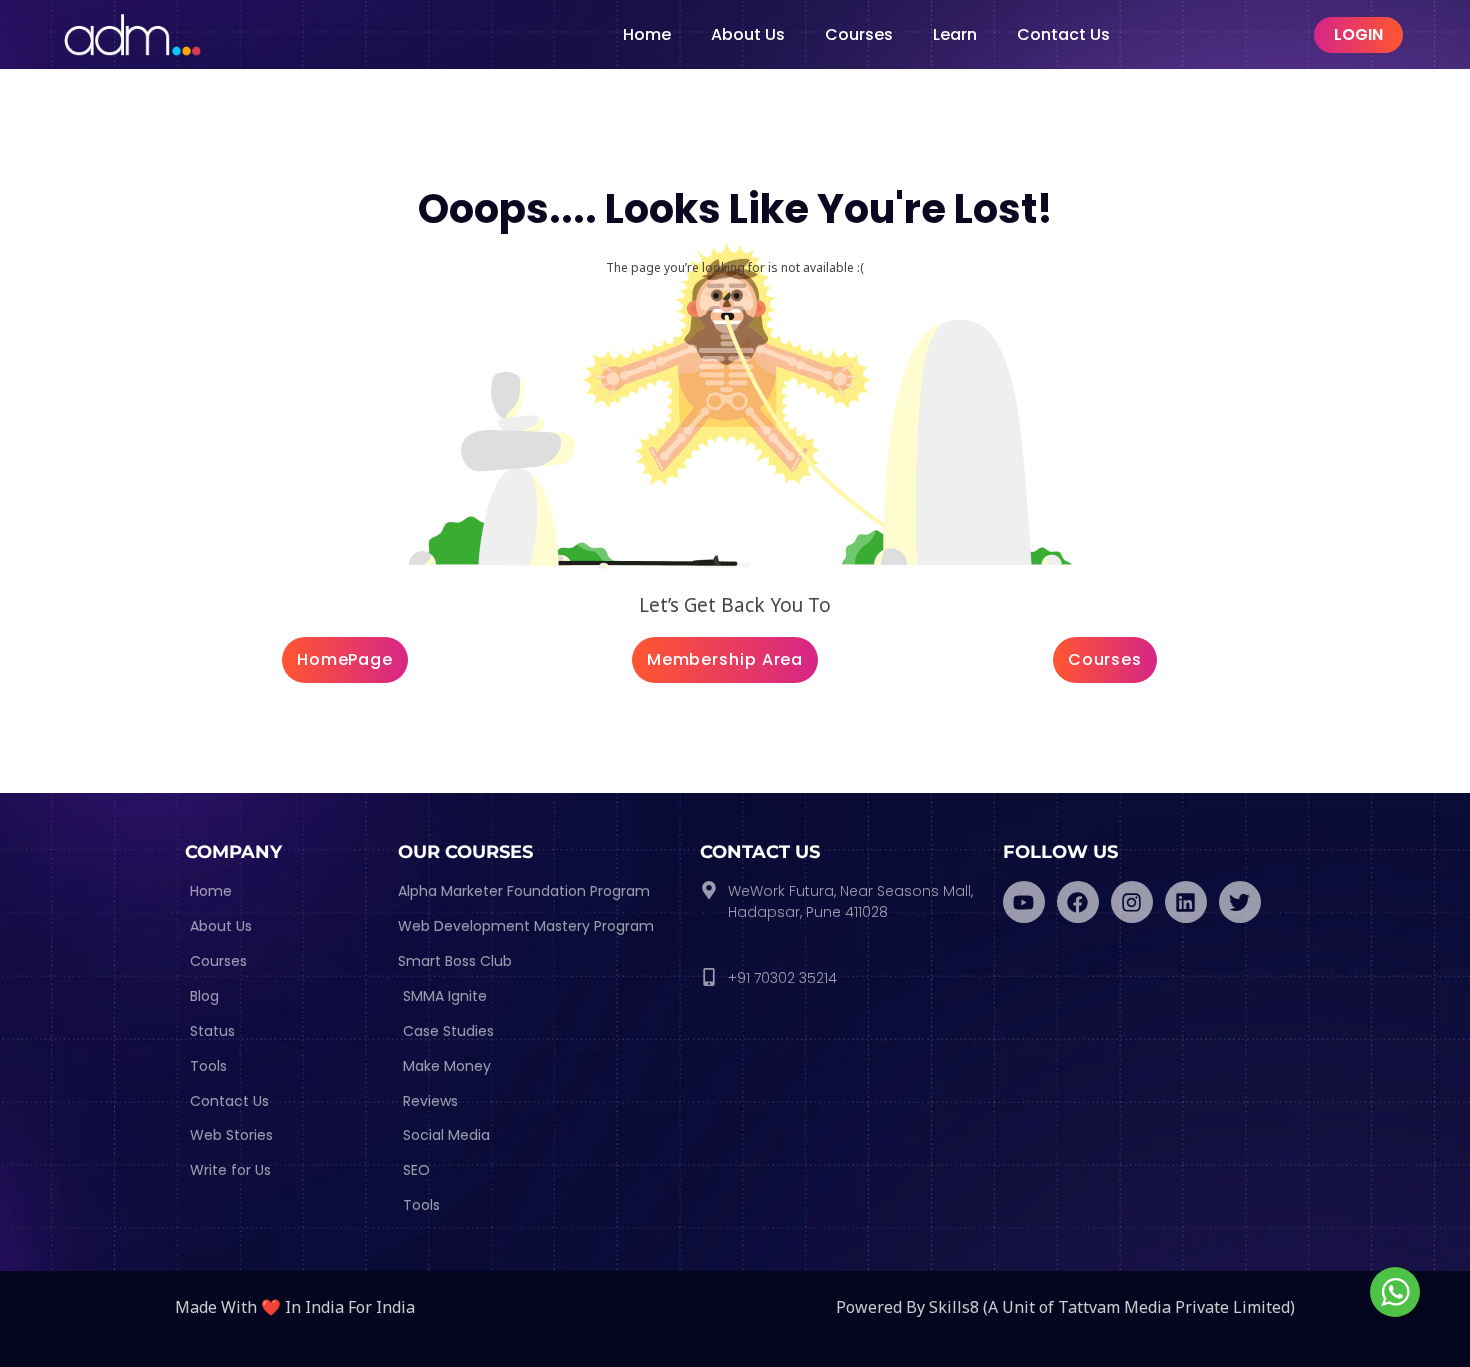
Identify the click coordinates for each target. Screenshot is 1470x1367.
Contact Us (1063, 34)
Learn (955, 34)
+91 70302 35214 (782, 978)
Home (647, 34)
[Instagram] (1132, 902)
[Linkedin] (1186, 902)
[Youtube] (1024, 902)
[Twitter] (1240, 902)
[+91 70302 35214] (709, 977)
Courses (859, 34)
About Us (748, 34)
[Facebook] (1078, 902)
